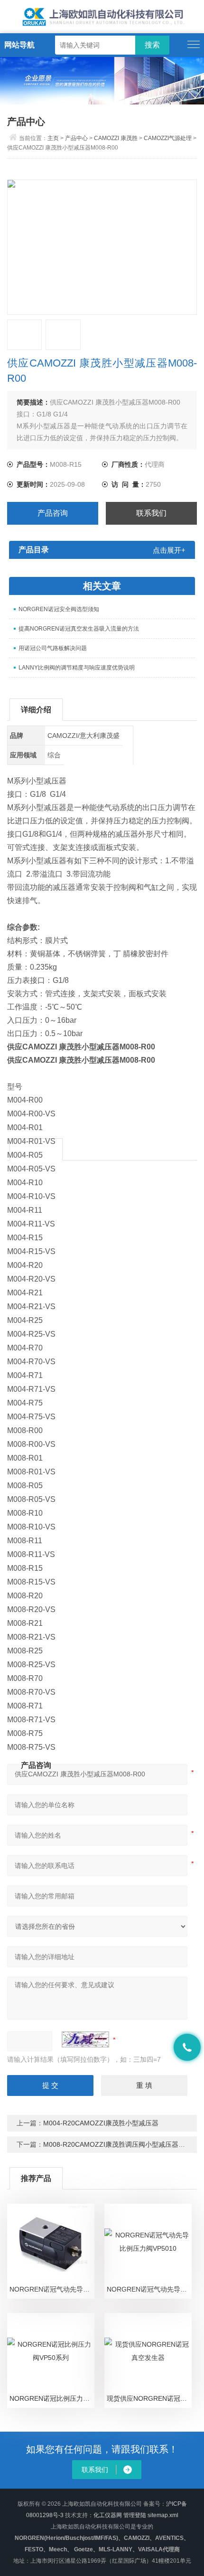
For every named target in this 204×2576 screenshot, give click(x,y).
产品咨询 (53, 513)
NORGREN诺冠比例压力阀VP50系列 (52, 2398)
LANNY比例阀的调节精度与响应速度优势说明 (77, 668)
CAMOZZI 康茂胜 (116, 138)
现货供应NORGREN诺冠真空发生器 (149, 2398)
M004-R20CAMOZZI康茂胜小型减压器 (101, 2123)
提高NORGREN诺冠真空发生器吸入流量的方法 (79, 629)
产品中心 (76, 138)
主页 (53, 138)
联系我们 (151, 513)
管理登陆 (135, 2515)
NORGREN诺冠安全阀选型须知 (59, 609)
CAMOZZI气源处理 (168, 138)
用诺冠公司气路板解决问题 (53, 648)
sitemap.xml (163, 2515)
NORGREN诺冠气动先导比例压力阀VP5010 (149, 2289)
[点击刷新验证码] (85, 2039)
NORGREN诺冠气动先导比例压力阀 (52, 2289)
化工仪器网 (108, 2515)
